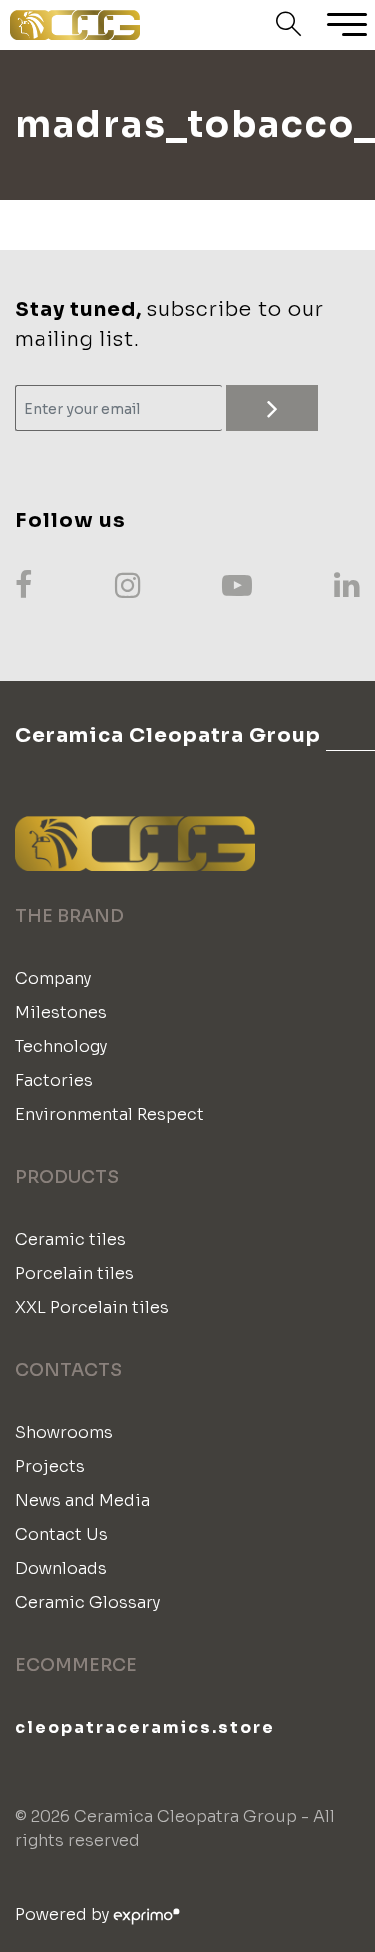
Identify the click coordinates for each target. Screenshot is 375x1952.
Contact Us (61, 1534)
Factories (54, 1080)
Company (53, 978)
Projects (50, 1466)
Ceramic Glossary (87, 1602)
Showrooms (64, 1432)
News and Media (82, 1500)
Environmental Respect (109, 1114)
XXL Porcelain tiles (92, 1307)
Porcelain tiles (74, 1273)
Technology (61, 1046)
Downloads (61, 1568)
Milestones (61, 1012)
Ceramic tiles (70, 1239)
